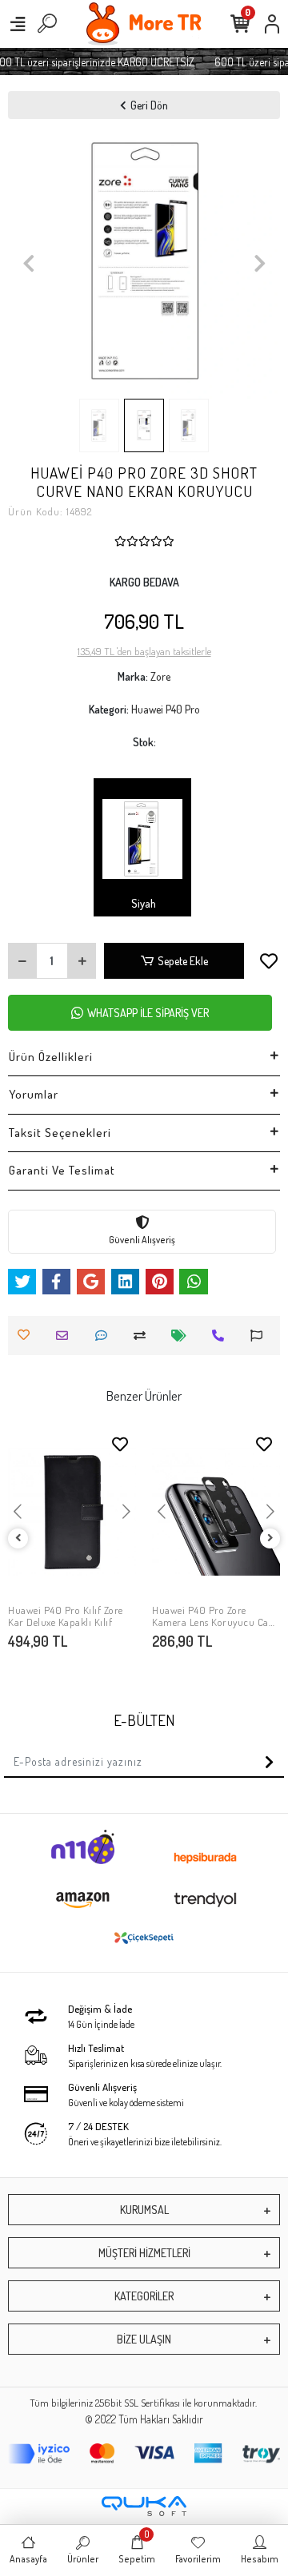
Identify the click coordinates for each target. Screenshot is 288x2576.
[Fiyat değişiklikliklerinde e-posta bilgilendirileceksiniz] (183, 1336)
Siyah (142, 903)
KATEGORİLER (144, 2296)
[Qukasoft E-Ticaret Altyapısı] (144, 2506)
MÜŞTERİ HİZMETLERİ (144, 2253)
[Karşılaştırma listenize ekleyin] (144, 1336)
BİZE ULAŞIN (144, 2339)
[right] (270, 1538)
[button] (28, 263)
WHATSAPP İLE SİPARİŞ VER (148, 1013)
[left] (18, 1538)
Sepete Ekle (183, 961)
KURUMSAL (144, 2210)
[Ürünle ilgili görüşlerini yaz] (105, 1336)
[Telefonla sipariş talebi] (222, 1336)
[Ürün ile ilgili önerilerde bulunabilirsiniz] (260, 1336)
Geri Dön (149, 105)
